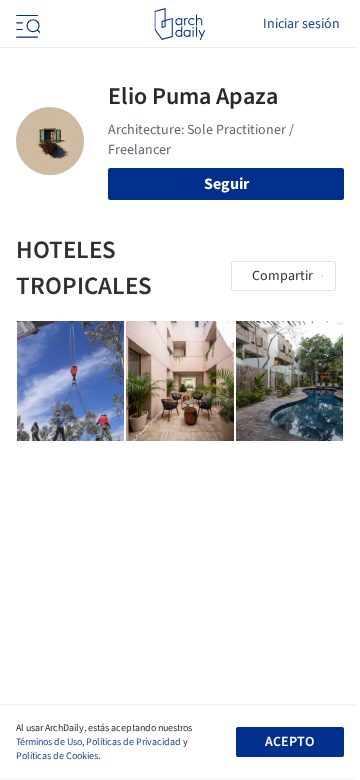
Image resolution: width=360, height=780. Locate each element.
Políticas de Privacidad (133, 742)
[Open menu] (26, 24)
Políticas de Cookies (57, 756)
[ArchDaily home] (179, 24)
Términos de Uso (49, 742)
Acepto (289, 742)
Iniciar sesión (301, 24)
